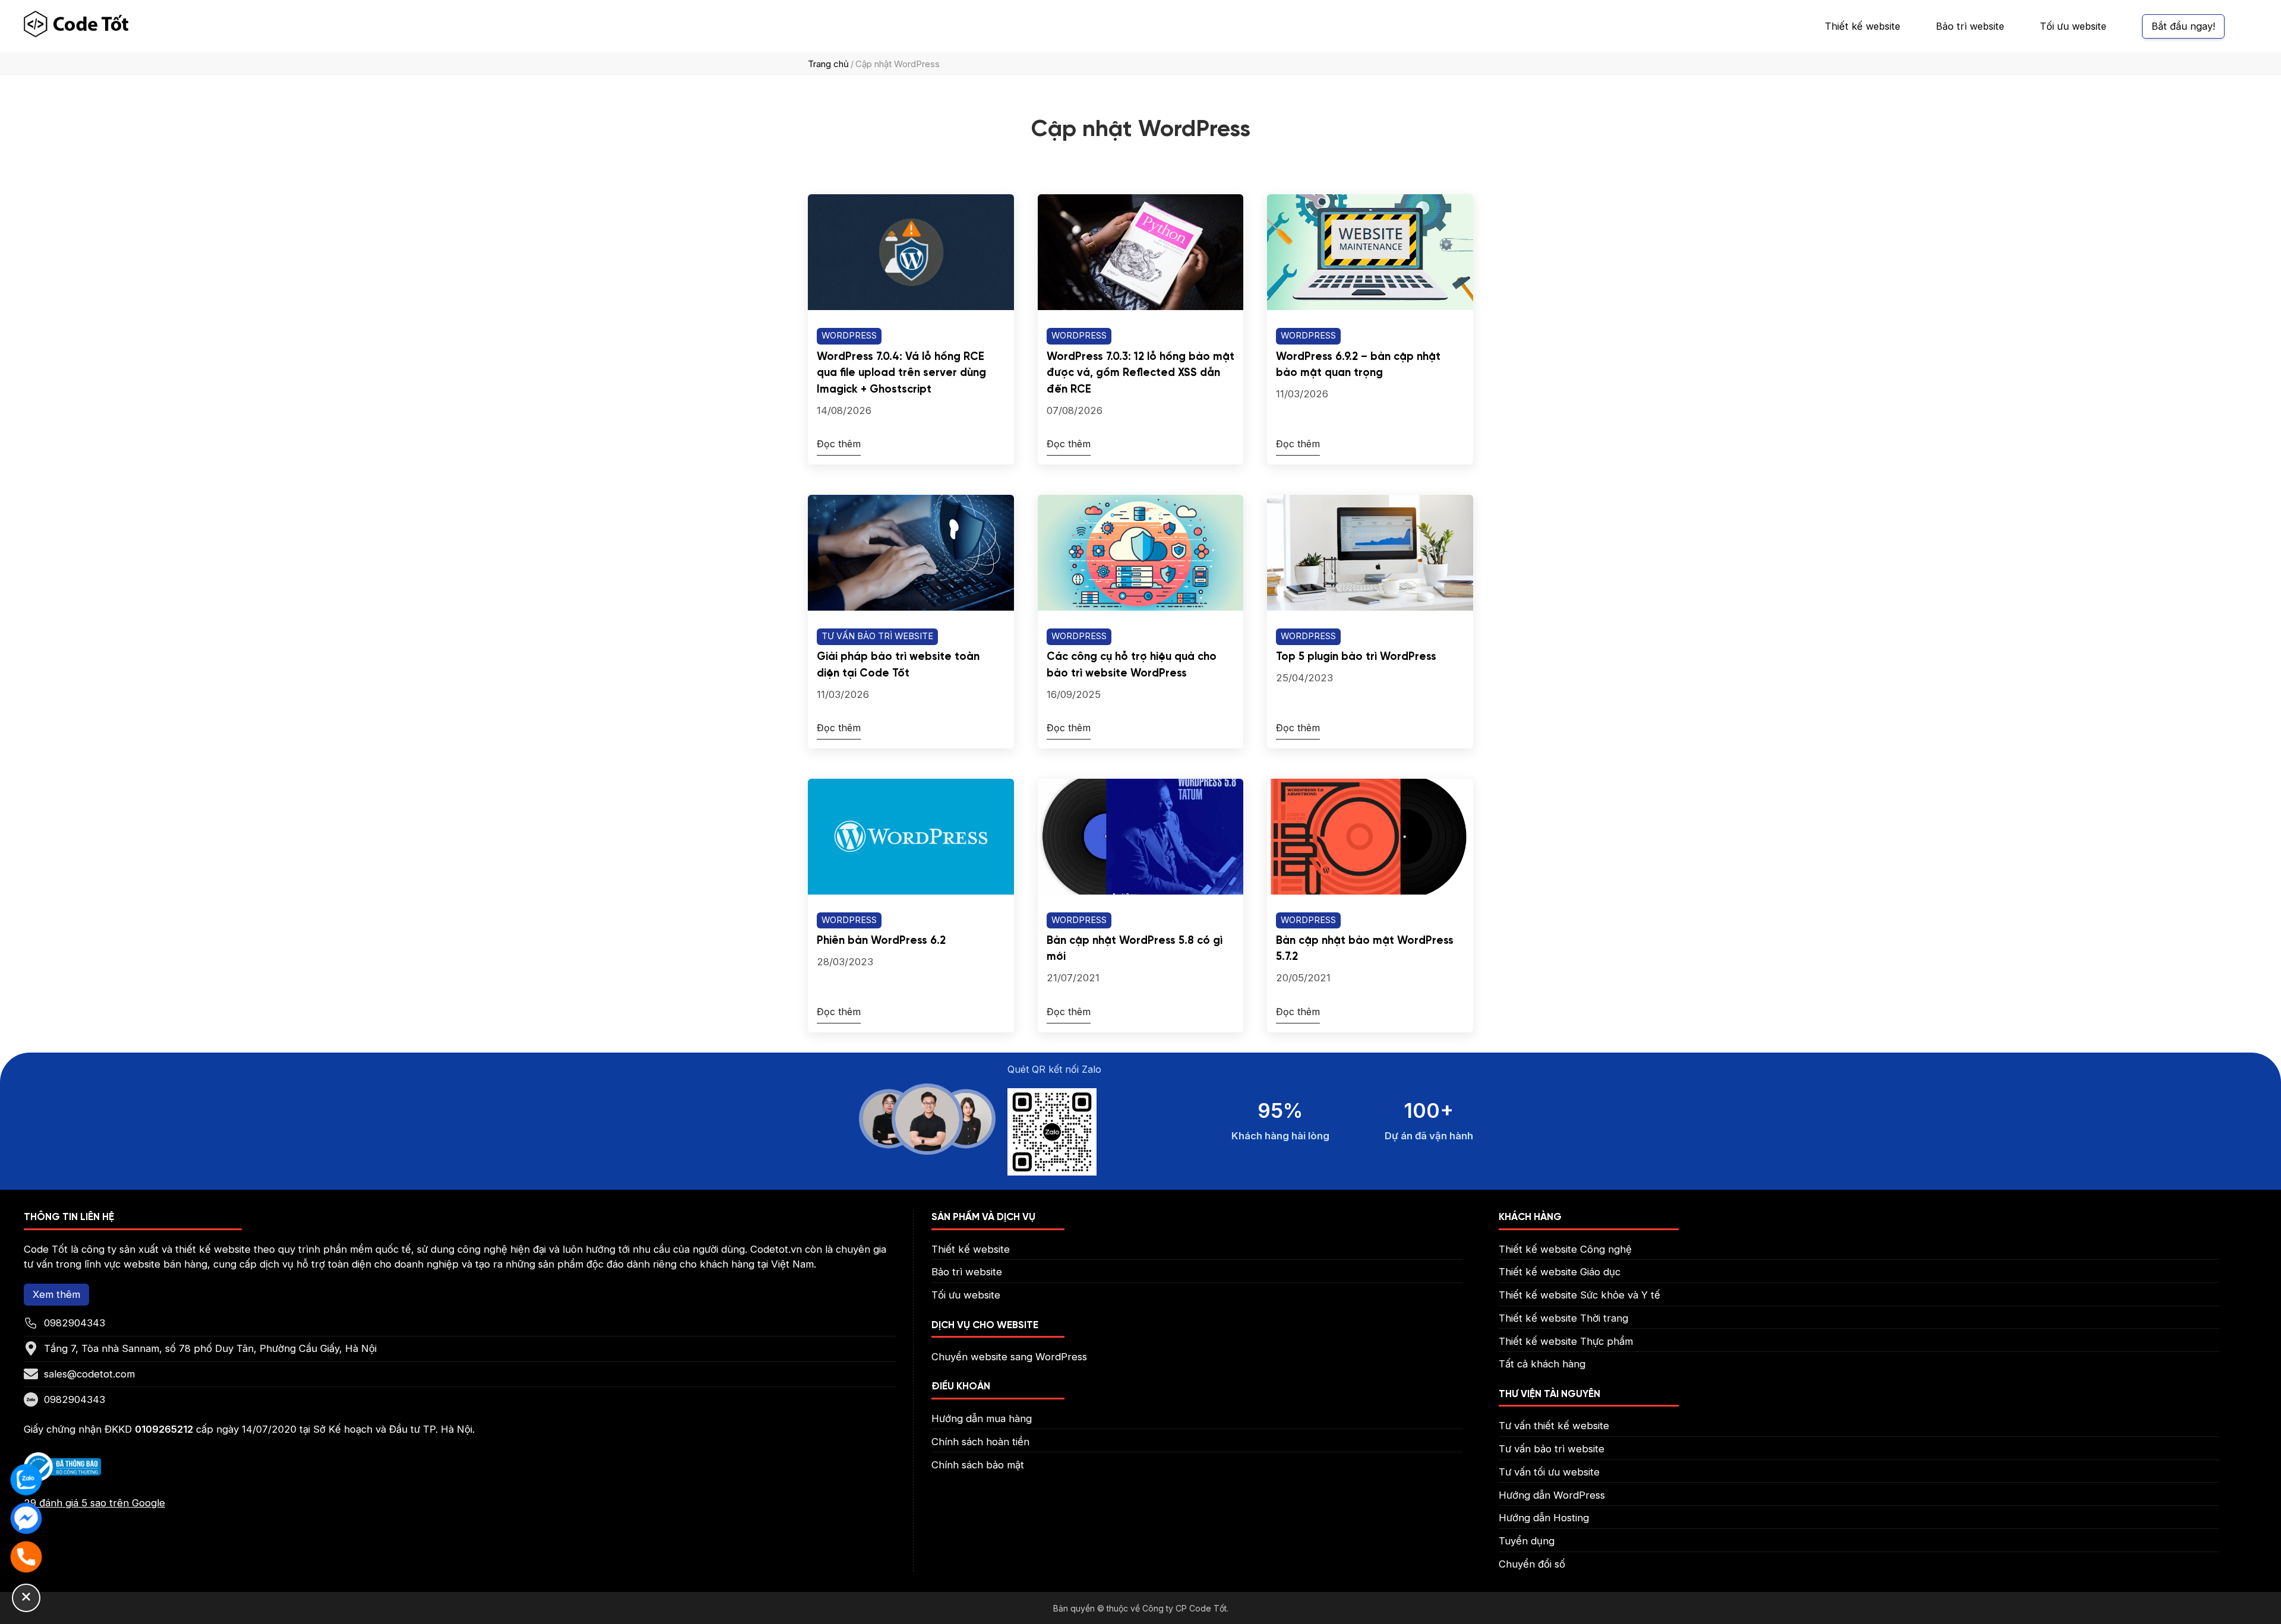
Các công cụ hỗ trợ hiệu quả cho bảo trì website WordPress (1132, 665)
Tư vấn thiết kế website (1554, 1426)
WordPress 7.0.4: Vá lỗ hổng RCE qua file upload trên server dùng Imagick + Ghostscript (901, 373)
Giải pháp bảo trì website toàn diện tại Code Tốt (898, 665)
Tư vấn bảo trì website (877, 636)
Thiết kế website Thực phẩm (1566, 1341)
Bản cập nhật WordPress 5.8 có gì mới (1135, 949)
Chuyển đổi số (1532, 1564)
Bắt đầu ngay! (2183, 26)
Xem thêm (56, 1294)
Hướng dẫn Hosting (1544, 1518)
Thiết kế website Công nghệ (1565, 1249)
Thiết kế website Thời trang (1563, 1318)
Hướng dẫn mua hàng (982, 1418)
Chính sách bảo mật (978, 1465)
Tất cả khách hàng (1542, 1364)
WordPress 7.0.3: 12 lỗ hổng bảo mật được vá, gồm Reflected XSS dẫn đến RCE (1140, 373)
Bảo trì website (1970, 26)
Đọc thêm (839, 444)
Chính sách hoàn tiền (980, 1442)
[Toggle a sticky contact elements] (26, 1598)
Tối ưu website (2073, 26)
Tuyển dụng (1527, 1541)
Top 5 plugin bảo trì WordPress (1356, 657)
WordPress (849, 336)
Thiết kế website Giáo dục (1560, 1272)
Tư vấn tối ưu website (1549, 1472)
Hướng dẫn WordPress (1552, 1495)
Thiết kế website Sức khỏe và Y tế (1579, 1295)
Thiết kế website (1863, 26)
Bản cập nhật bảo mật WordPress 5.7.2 (1365, 949)
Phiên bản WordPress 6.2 (881, 941)
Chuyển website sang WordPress (1009, 1357)
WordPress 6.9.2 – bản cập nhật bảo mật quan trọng (1358, 365)
